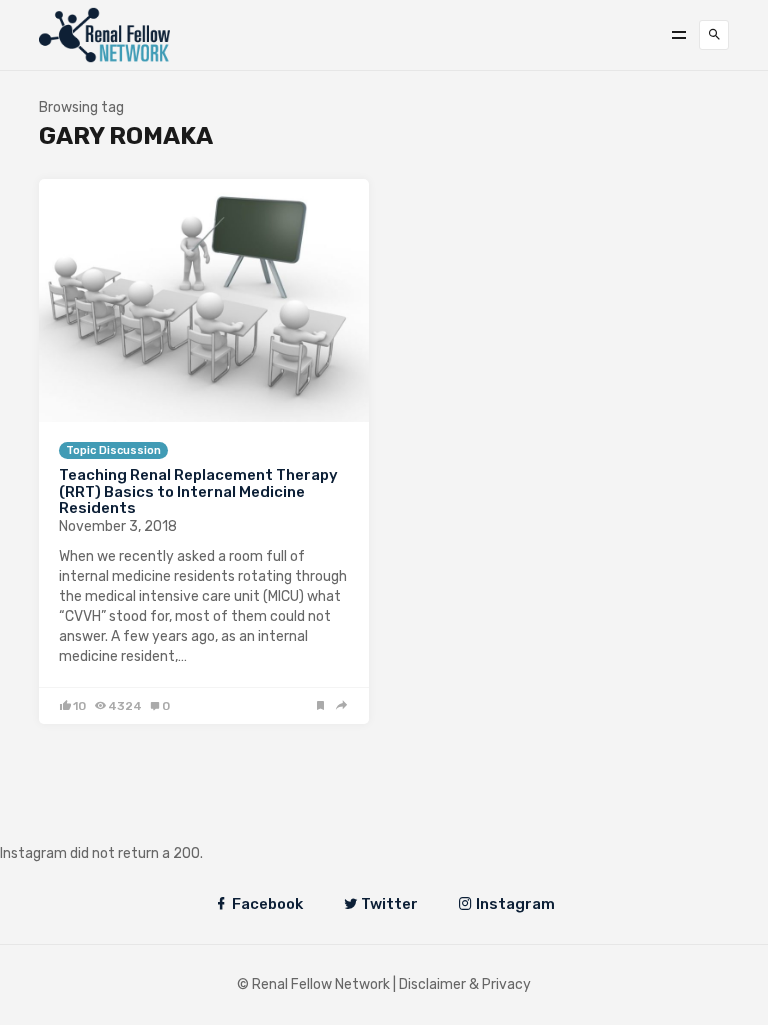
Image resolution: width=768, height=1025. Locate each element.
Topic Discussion (113, 450)
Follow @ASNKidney (118, 823)
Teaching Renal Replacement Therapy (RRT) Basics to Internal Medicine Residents (198, 491)
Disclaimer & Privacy (465, 984)
